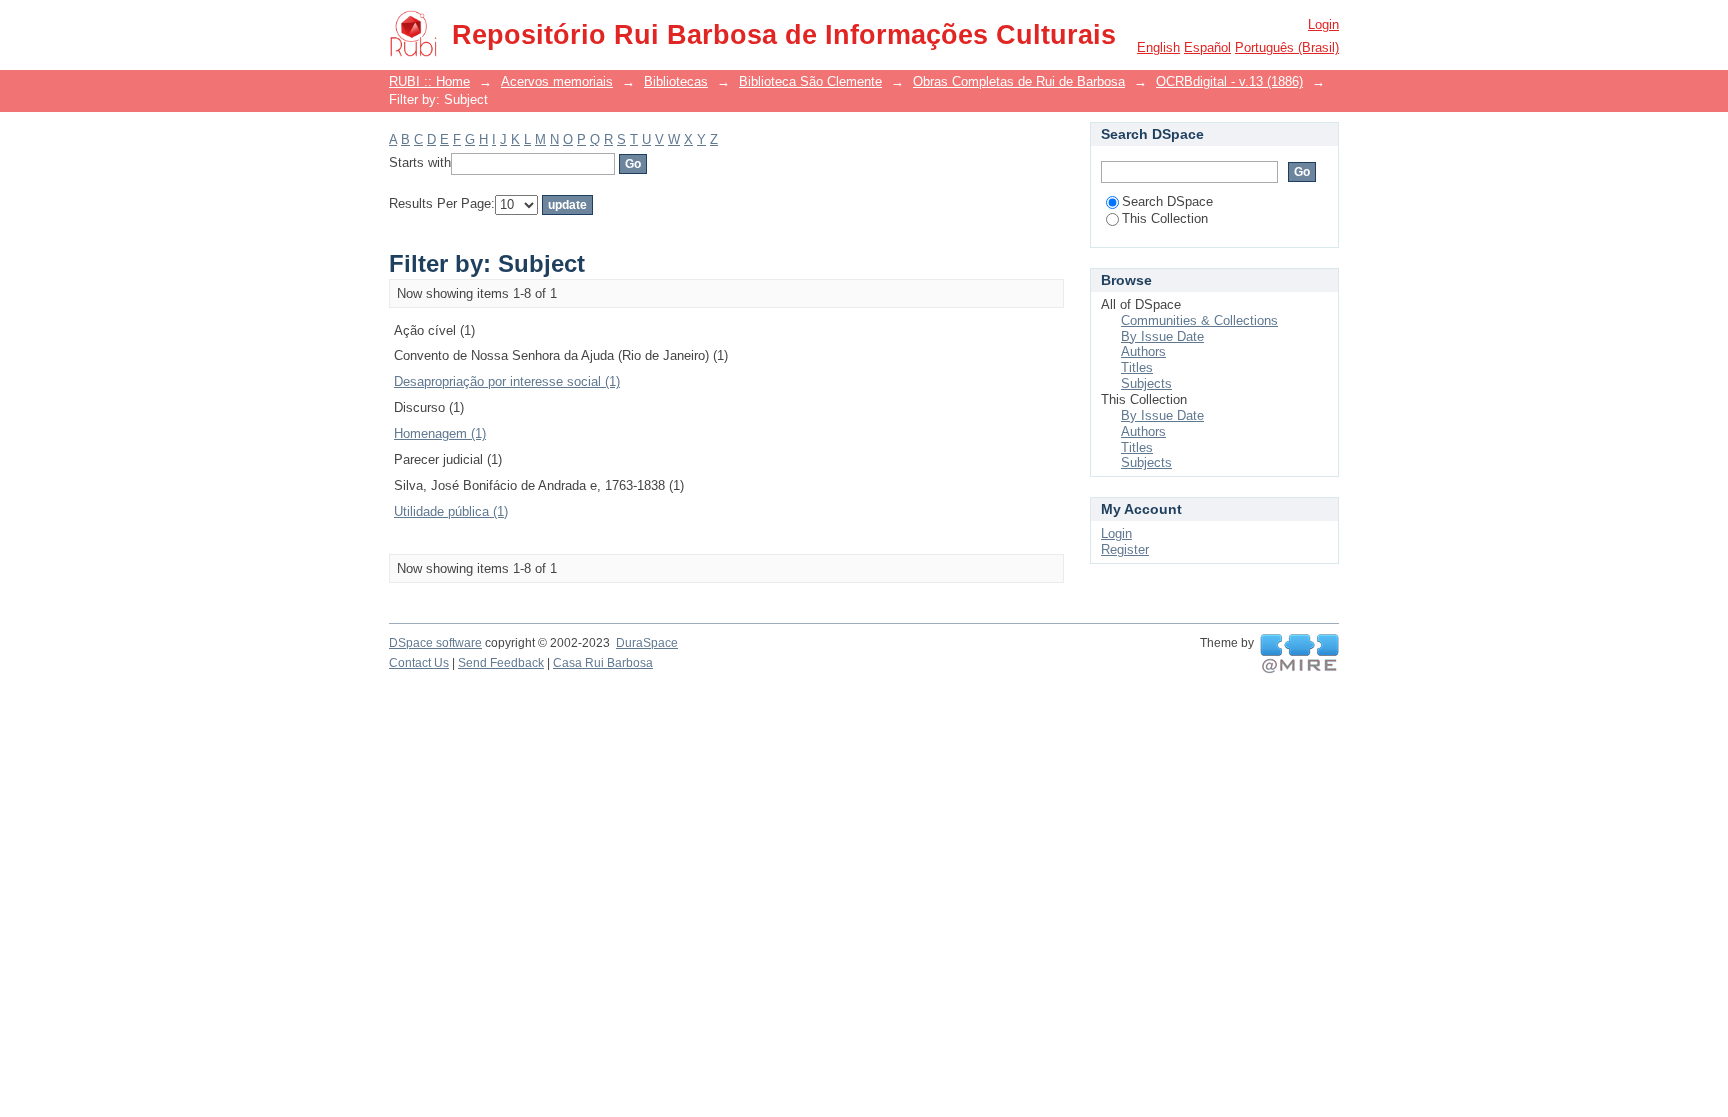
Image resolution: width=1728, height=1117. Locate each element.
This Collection (1165, 218)
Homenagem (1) (440, 433)
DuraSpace (647, 643)
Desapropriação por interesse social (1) (507, 381)
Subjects (1146, 383)
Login (1323, 24)
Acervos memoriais (557, 81)
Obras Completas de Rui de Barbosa (1019, 81)
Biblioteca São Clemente (810, 81)
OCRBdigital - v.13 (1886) (1229, 81)
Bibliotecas (676, 81)
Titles (1137, 367)
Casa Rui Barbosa (603, 663)
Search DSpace (1167, 201)
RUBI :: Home (429, 81)
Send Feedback (501, 663)
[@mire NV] (1299, 654)
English (1158, 47)
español (1207, 47)
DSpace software (435, 643)
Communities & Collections (1199, 320)
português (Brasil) (1287, 47)
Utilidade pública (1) (451, 511)
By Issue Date (1162, 336)
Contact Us (419, 663)
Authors (1143, 351)
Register (1125, 549)
